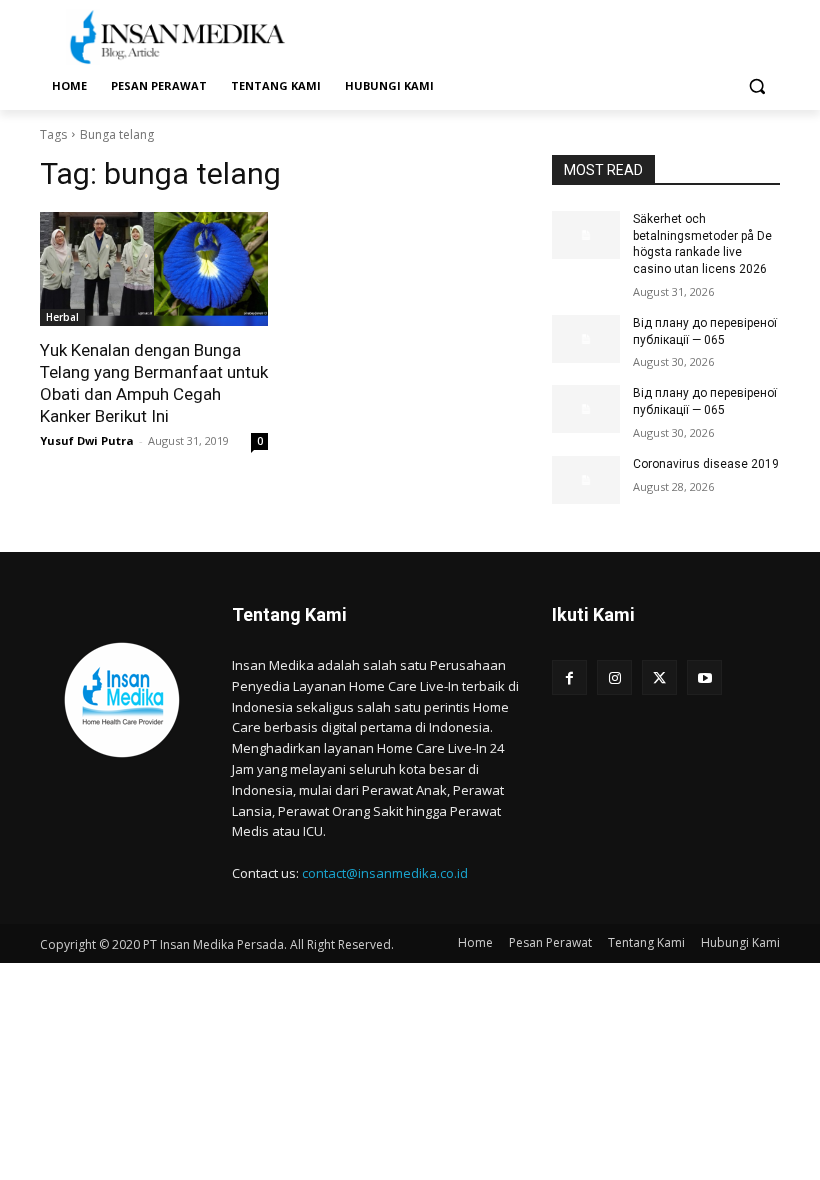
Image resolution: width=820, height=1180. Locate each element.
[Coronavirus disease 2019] (586, 480)
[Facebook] (569, 677)
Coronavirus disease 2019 (706, 464)
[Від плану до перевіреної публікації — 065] (586, 339)
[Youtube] (704, 677)
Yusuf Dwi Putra (87, 440)
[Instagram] (614, 677)
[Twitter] (659, 677)
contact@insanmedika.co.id (385, 873)
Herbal (62, 317)
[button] (756, 86)
